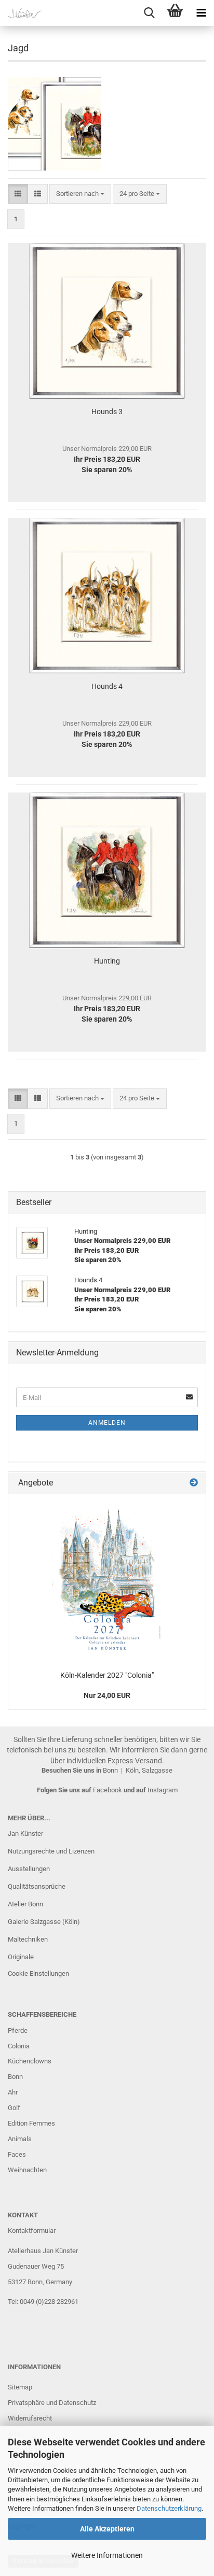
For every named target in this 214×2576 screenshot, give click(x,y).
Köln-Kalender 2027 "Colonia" (107, 1675)
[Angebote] (194, 1483)
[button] (18, 194)
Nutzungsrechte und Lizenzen (51, 1851)
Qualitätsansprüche (37, 1886)
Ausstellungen (29, 1869)
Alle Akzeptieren (107, 2529)
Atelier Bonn (25, 1904)
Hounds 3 (107, 412)
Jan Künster (25, 1834)
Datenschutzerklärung (169, 2508)
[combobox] (80, 194)
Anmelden (107, 1423)
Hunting (107, 961)
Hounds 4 (107, 686)
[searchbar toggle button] (149, 13)
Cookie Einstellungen (38, 1973)
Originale (21, 1957)
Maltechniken (28, 1939)
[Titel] (107, 1580)
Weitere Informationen (107, 2555)
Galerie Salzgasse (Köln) (44, 1922)
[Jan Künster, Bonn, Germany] (21, 13)
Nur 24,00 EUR (107, 1695)
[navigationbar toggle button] (201, 13)
